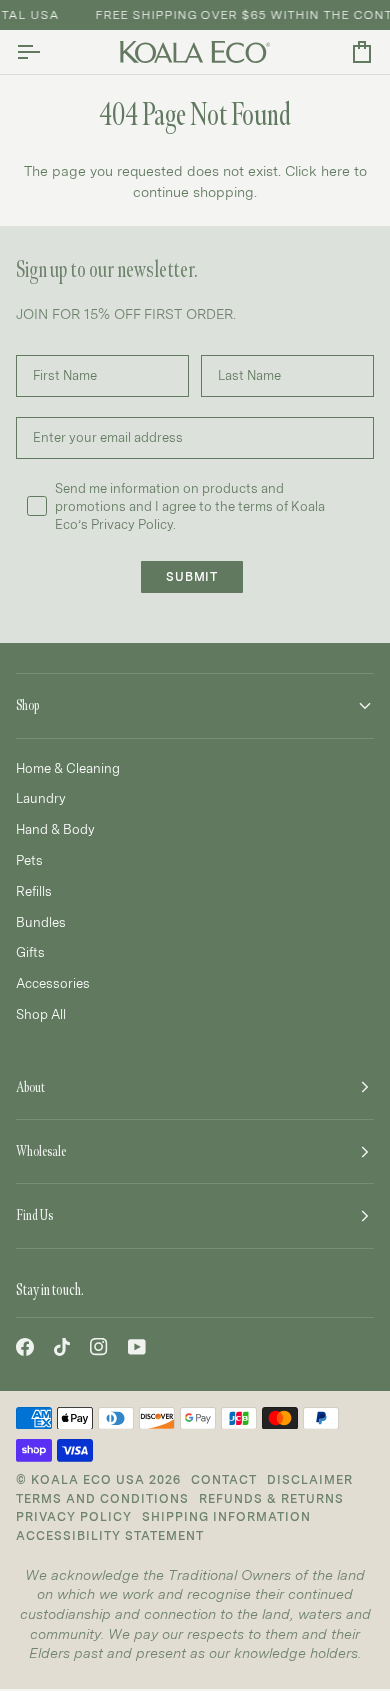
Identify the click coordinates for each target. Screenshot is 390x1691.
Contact (224, 1479)
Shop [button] (27, 705)
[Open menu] (46, 52)
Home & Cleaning (68, 768)
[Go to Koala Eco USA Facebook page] (25, 1347)
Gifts (30, 952)
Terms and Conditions (102, 1498)
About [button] (30, 1087)
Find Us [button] (34, 1215)
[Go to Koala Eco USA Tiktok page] (62, 1347)
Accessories (53, 983)
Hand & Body (55, 829)
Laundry (41, 798)
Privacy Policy (74, 1516)
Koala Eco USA (88, 1479)
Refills (34, 891)
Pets (29, 860)
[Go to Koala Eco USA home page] (195, 52)
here (335, 170)
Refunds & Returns (271, 1498)
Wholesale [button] (41, 1151)
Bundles (41, 922)
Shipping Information (226, 1516)
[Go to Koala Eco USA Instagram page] (99, 1347)
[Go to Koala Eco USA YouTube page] (137, 1347)
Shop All (41, 1014)
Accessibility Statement (110, 1535)
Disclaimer (310, 1479)
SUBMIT (192, 577)
